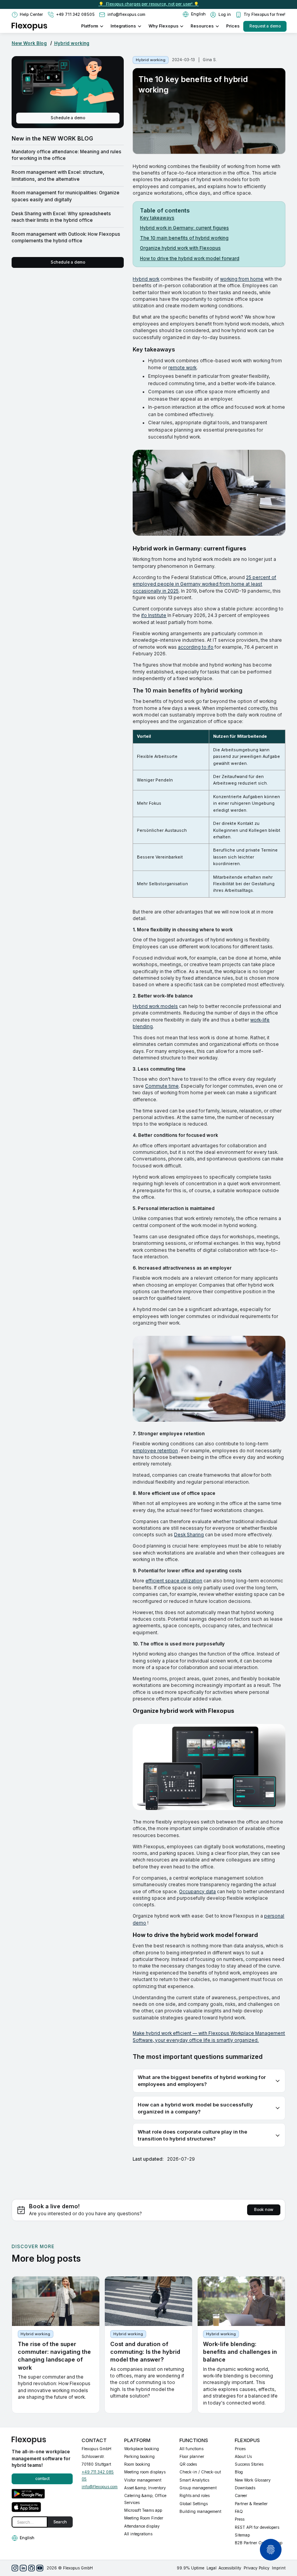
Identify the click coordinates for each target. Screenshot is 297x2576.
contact (42, 2479)
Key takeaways (157, 218)
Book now (264, 2210)
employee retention (155, 1451)
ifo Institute (154, 615)
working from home (242, 279)
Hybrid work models (155, 1006)
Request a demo (265, 26)
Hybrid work (146, 279)
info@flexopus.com (100, 2487)
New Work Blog (29, 43)
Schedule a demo (68, 118)
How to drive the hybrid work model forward (190, 259)
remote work (182, 368)
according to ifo (196, 647)
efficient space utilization (174, 1581)
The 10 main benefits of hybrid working (184, 238)
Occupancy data (197, 1892)
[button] (194, 14)
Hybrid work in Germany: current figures (184, 228)
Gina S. (210, 60)
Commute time (162, 1086)
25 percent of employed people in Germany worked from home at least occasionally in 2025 (204, 584)
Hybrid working (72, 43)
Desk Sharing (189, 1535)
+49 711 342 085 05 (98, 2475)
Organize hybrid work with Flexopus (180, 248)
